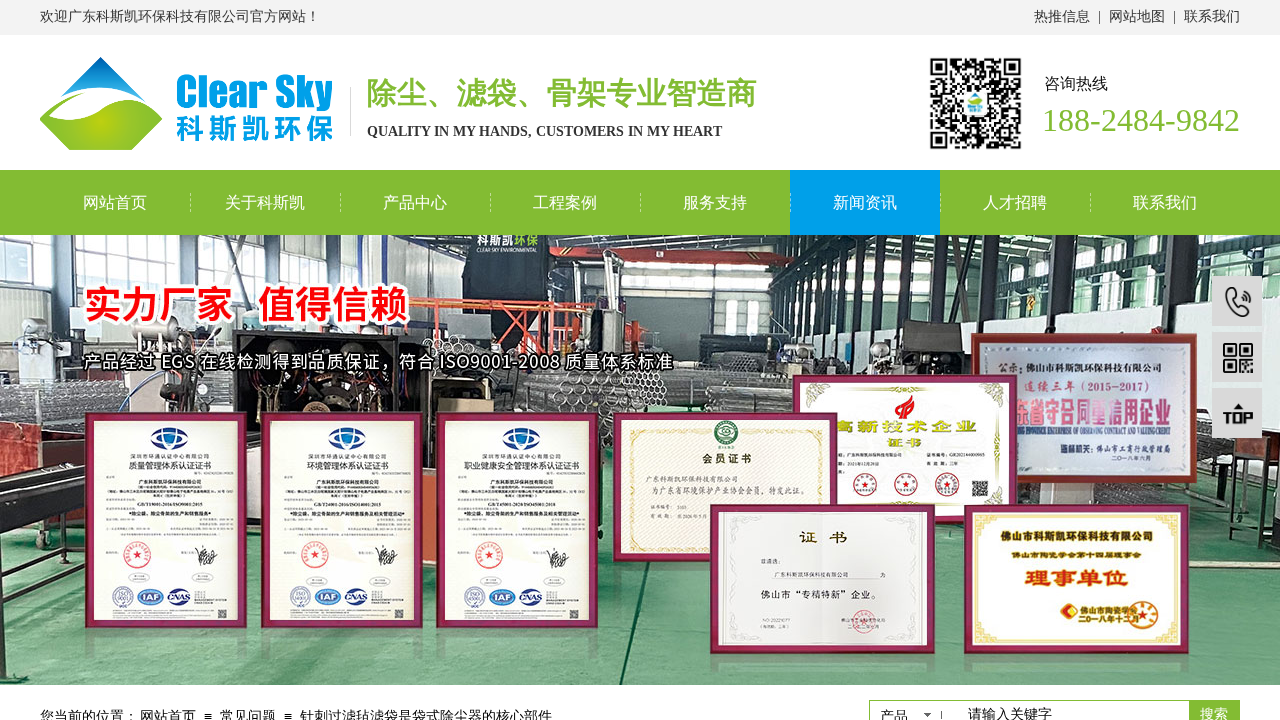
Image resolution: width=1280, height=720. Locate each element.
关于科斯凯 (265, 202)
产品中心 (415, 202)
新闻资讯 (865, 202)
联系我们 (1165, 202)
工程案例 (565, 202)
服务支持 (715, 202)
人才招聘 (1015, 202)
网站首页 (115, 202)
